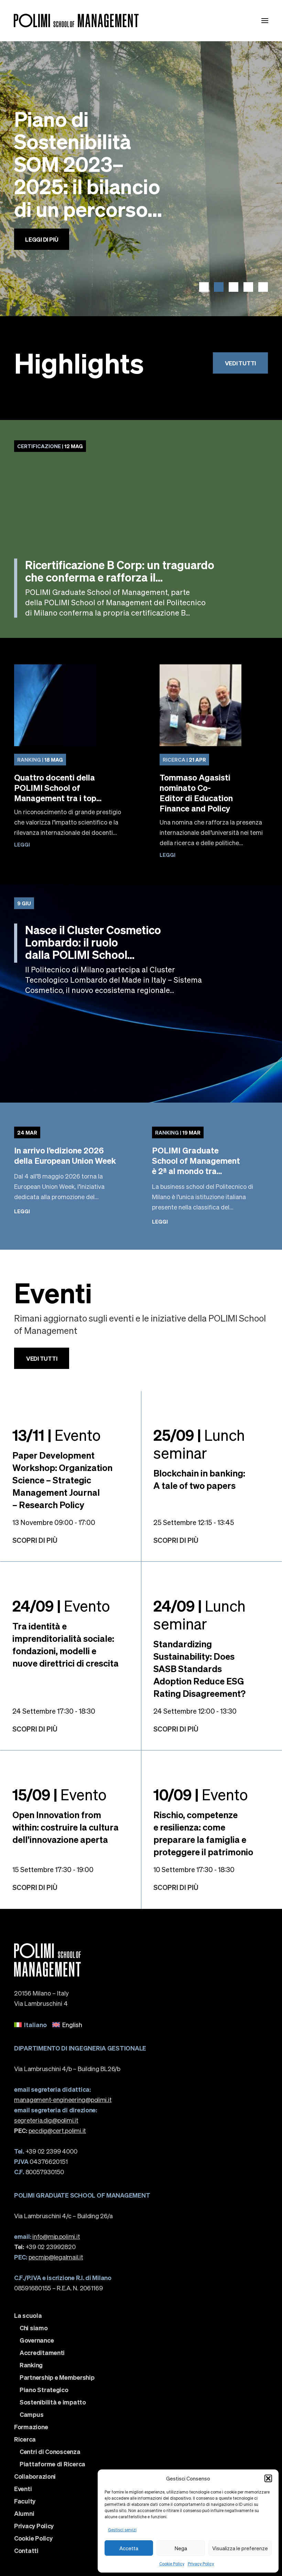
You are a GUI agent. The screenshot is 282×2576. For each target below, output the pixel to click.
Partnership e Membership (57, 2377)
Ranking (31, 2365)
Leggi (22, 844)
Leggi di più (42, 258)
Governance (37, 2340)
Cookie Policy (172, 2564)
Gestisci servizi (122, 2530)
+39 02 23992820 (45, 2247)
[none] (141, 2025)
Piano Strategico (44, 2390)
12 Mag (50, 446)
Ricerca (25, 2439)
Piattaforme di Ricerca (52, 2464)
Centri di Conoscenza (50, 2452)
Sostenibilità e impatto (53, 2402)
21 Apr (184, 760)
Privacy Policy (201, 2564)
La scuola (28, 2315)
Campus (31, 2414)
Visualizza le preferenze (240, 2548)
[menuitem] (30, 2025)
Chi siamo (34, 2328)
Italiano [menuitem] (35, 2025)
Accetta (129, 2548)
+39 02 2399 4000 (46, 2151)
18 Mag (40, 760)
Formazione (31, 2427)
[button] (268, 2478)
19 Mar (178, 1132)
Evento (57, 1435)
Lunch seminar (199, 1444)
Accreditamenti (42, 2353)
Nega (181, 2548)
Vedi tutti (240, 363)
